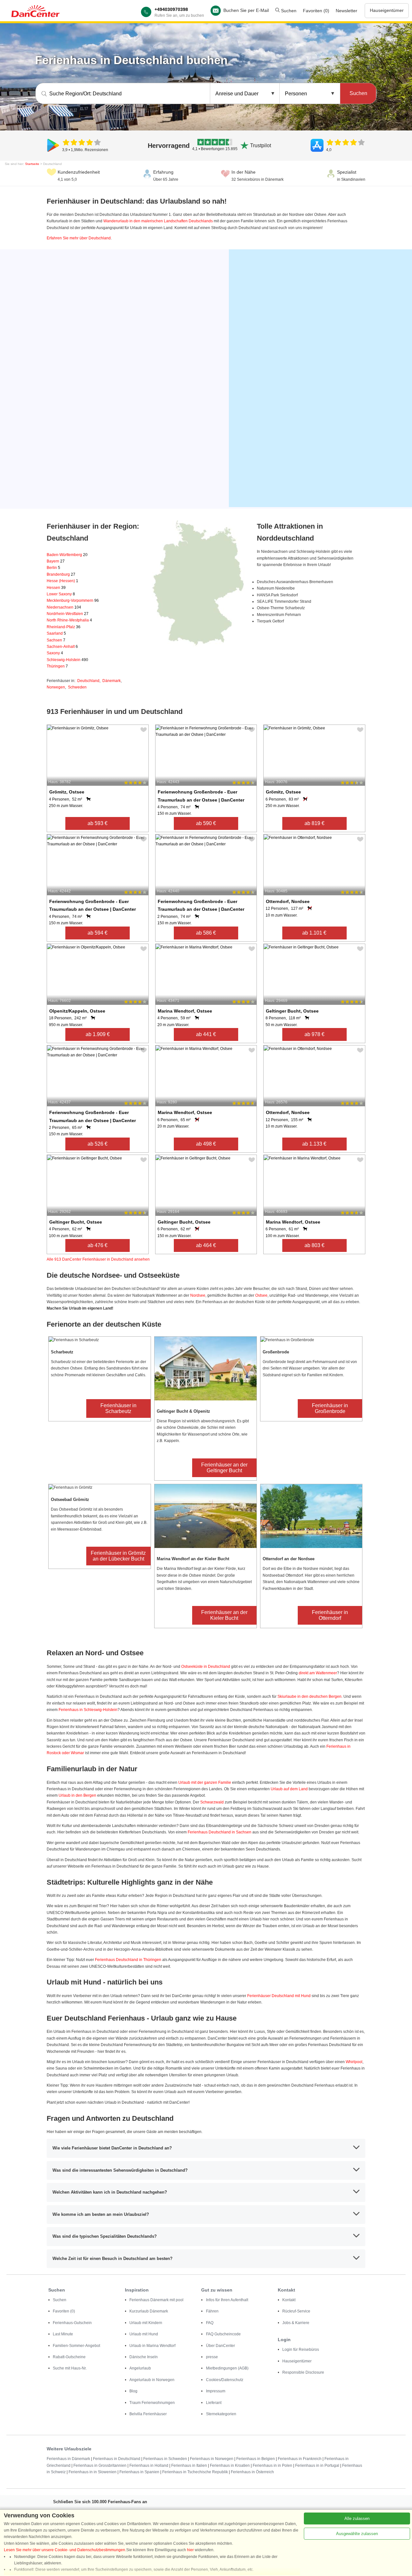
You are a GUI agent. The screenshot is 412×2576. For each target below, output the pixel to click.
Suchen (288, 11)
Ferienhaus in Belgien (256, 2459)
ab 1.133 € (314, 1144)
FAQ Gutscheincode (223, 2334)
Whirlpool (354, 2062)
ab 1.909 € (98, 1034)
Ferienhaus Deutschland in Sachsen (220, 1832)
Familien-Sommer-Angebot (76, 2346)
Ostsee (261, 1295)
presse (212, 2357)
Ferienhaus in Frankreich (300, 2459)
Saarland (56, 633)
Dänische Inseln (144, 2357)
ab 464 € (206, 1245)
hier (190, 2550)
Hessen (56, 588)
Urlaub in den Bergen (77, 1795)
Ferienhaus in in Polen (272, 2465)
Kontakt (289, 2300)
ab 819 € (314, 823)
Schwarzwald (212, 1802)
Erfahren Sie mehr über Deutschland (79, 238)
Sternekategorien (221, 2414)
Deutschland (88, 681)
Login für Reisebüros (301, 2350)
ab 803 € (314, 1245)
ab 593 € (98, 823)
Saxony (55, 653)
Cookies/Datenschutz (225, 2380)
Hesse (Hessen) (62, 581)
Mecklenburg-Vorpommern (73, 601)
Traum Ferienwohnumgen (152, 2403)
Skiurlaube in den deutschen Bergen (309, 1697)
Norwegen (56, 687)
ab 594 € (98, 933)
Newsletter (346, 11)
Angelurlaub (140, 2368)
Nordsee (198, 1295)
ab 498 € (206, 1144)
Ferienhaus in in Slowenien (93, 2472)
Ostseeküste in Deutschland (206, 1667)
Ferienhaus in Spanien (139, 2472)
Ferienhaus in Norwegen (212, 2459)
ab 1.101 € (314, 933)
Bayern (56, 561)
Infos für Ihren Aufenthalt (227, 2300)
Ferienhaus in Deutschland (117, 2459)
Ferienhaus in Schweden (165, 2459)
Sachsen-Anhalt (62, 647)
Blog (133, 2391)
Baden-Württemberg (67, 555)
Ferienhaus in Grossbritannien (100, 2465)
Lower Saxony (61, 594)
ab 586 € (206, 933)
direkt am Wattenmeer (318, 1673)
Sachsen (56, 640)
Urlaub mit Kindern (146, 2323)
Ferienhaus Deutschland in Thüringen (128, 1960)
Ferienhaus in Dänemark (68, 2459)
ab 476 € (98, 1245)
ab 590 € (206, 823)
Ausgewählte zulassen (357, 2534)
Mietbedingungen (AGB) (227, 2368)
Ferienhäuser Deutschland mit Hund (279, 1996)
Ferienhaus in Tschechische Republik (195, 2472)
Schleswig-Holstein (67, 660)
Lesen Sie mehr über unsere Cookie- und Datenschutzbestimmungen (65, 2550)
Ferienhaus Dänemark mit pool (156, 2300)
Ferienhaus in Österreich (252, 2472)
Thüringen (57, 666)
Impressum (216, 2391)
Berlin (53, 568)
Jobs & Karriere (296, 2323)
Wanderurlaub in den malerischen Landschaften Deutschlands (158, 221)
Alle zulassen (357, 2518)
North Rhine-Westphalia (69, 620)
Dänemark (112, 681)
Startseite (32, 164)
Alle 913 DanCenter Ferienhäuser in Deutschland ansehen (98, 1259)
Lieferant (214, 2403)
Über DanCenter (220, 2346)
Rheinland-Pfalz (64, 627)
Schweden (77, 687)
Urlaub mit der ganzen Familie (205, 1783)
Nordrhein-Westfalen (68, 614)
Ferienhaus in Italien (189, 2465)
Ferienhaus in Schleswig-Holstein (88, 1710)
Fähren (212, 2311)
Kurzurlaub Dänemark (149, 2311)
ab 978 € (314, 1034)
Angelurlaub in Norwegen (152, 2380)
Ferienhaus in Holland (149, 2465)
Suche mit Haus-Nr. (70, 2368)
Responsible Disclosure (303, 2372)
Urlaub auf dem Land (289, 1789)
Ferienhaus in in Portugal (317, 2465)
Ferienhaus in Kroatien (230, 2465)
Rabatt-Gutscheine (69, 2357)
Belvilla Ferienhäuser (148, 2414)
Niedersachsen (64, 607)
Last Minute (63, 2334)
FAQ (210, 2323)
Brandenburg (61, 574)
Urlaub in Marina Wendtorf (152, 2346)
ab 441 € (206, 1034)
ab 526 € (98, 1144)
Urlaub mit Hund (144, 2334)
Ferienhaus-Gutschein (72, 2323)
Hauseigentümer (387, 10)
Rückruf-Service (296, 2311)
